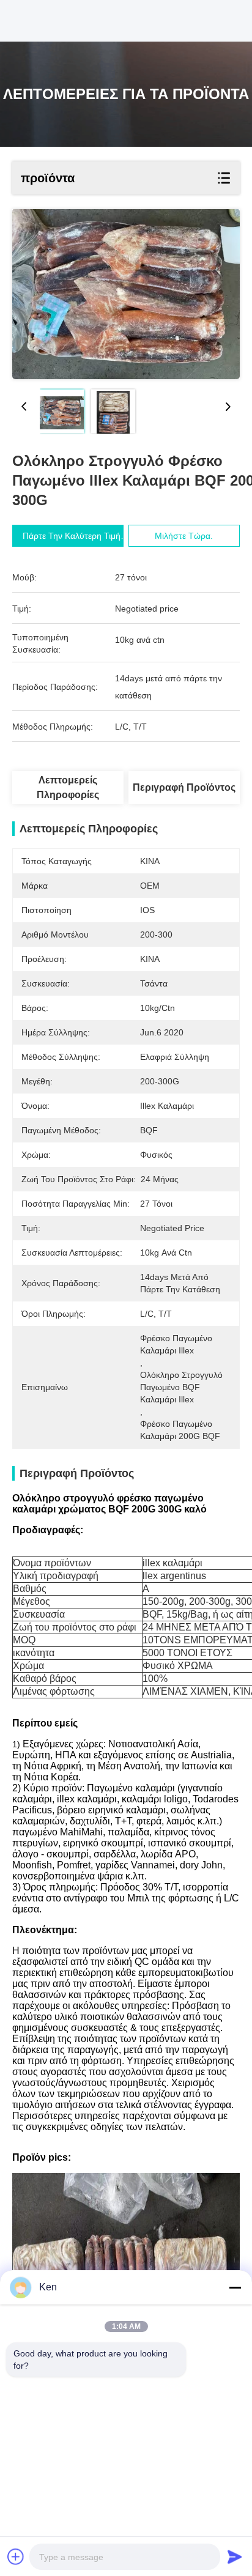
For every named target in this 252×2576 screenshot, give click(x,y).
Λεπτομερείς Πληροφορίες (68, 787)
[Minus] (235, 2287)
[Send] (235, 2556)
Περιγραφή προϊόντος (184, 787)
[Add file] (16, 2556)
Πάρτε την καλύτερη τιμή (72, 536)
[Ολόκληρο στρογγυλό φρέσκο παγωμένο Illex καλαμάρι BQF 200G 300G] (126, 294)
